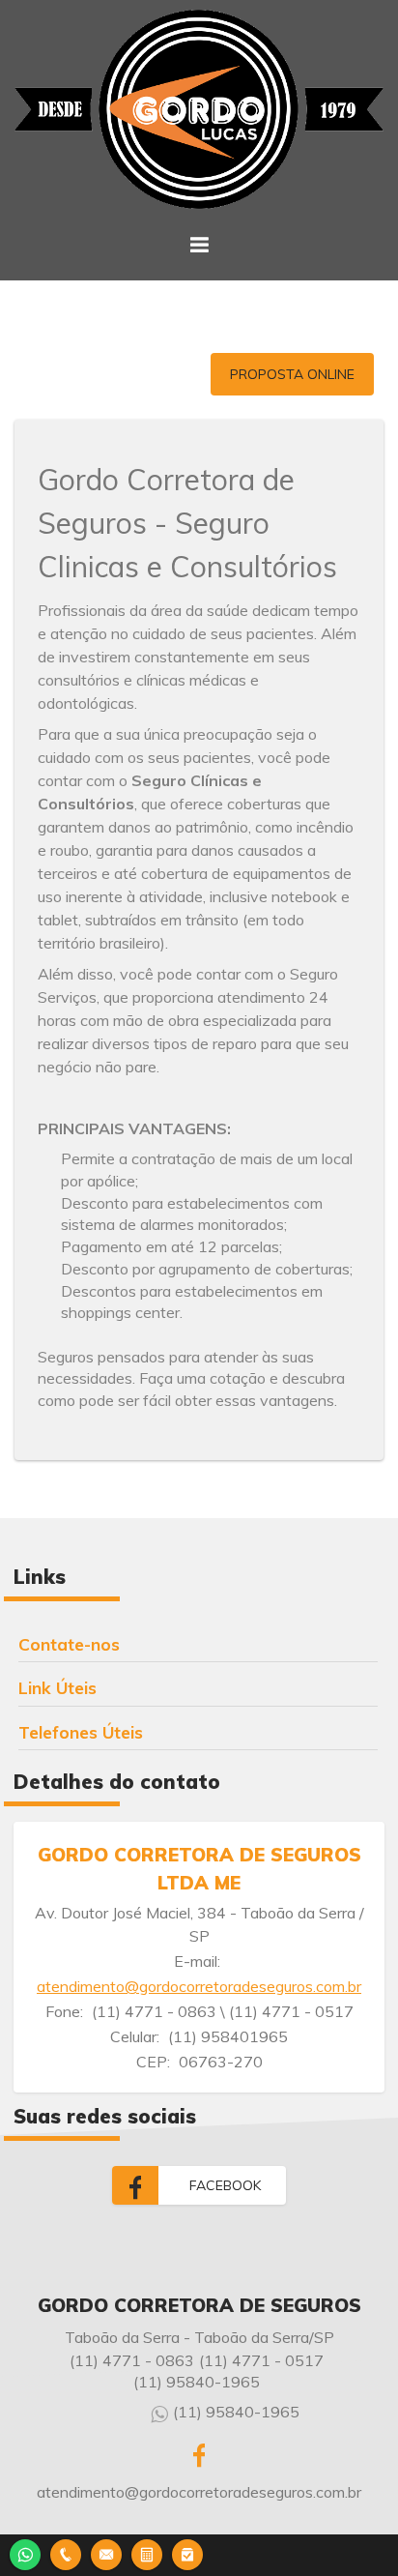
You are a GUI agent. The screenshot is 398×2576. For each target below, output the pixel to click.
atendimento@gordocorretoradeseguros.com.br (199, 1986)
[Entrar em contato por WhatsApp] (25, 2552)
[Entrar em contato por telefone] (66, 2555)
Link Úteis (57, 1687)
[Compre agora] (187, 2552)
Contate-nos (69, 1644)
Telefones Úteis (81, 1732)
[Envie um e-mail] (106, 2552)
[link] (199, 2185)
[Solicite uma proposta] (147, 2552)
